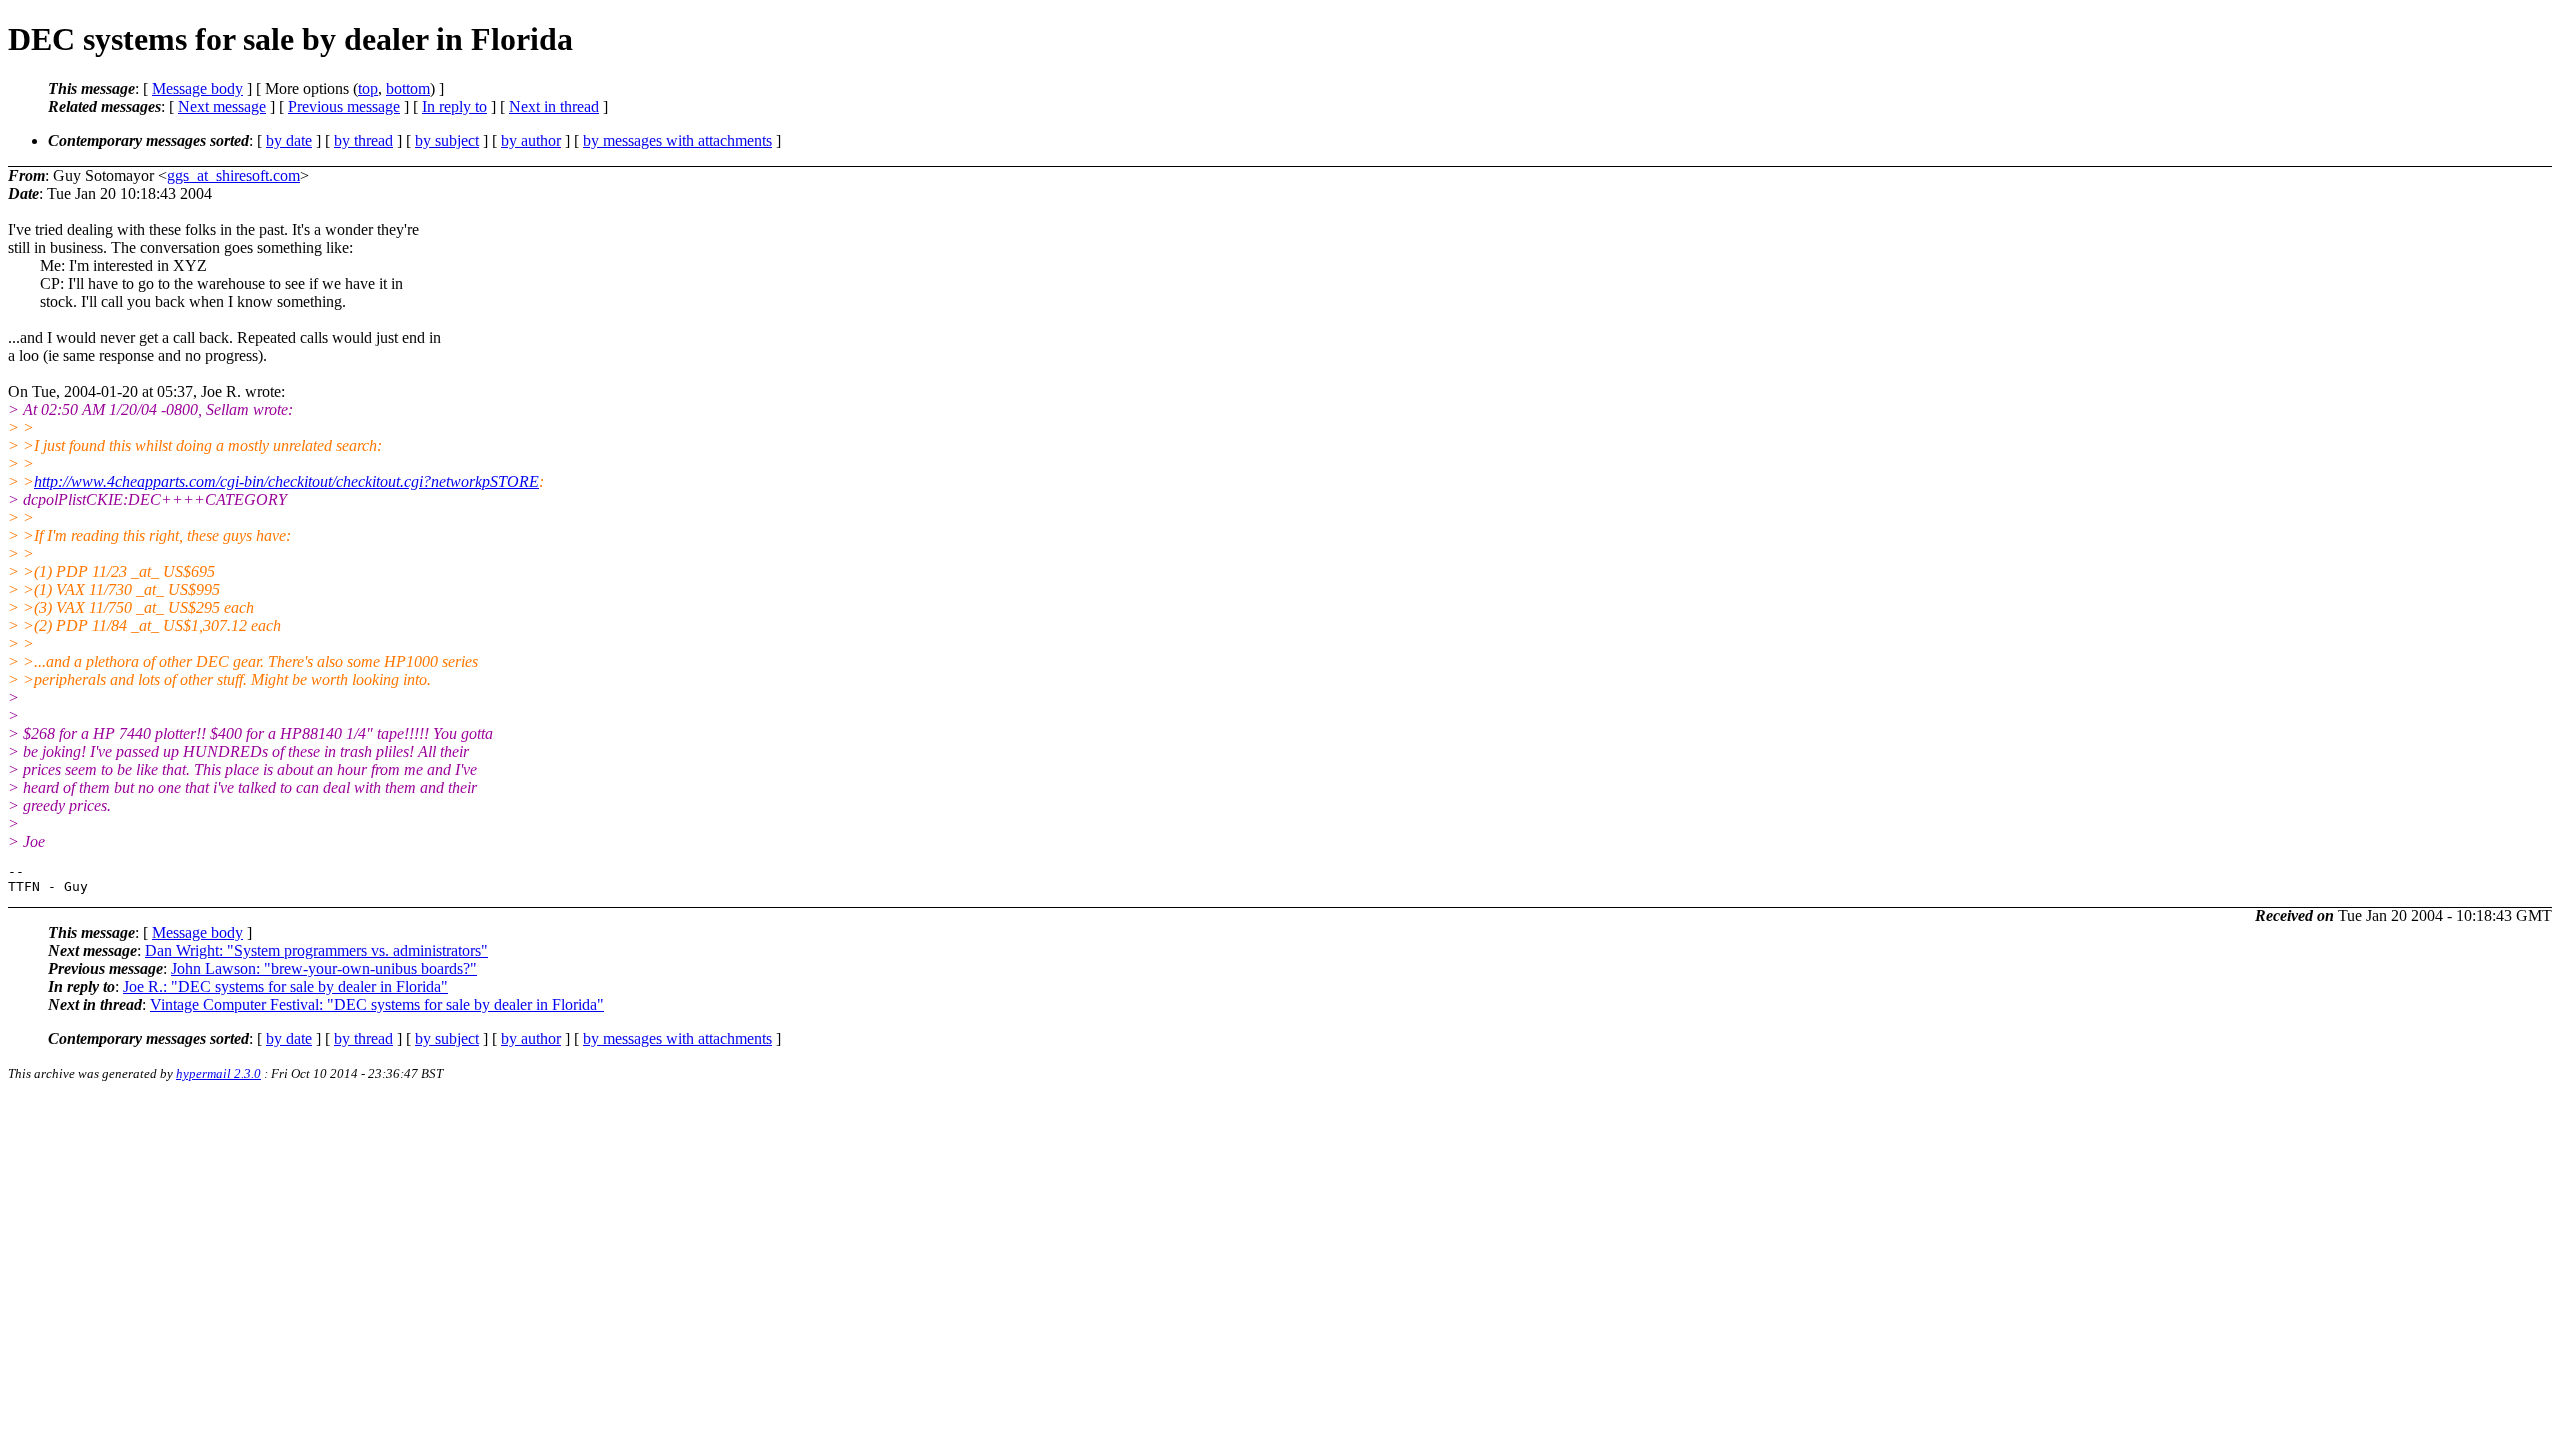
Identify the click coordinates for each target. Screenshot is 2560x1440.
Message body (197, 88)
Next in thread (554, 106)
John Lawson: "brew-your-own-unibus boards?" (324, 968)
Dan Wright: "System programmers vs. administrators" (316, 950)
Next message (222, 106)
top (368, 88)
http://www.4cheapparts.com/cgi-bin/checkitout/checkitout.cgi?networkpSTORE (286, 481)
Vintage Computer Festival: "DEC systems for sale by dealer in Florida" (377, 1004)
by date (289, 140)
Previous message (344, 106)
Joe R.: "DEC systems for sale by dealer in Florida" (285, 986)
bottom (408, 88)
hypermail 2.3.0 (218, 1073)
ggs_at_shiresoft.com (233, 175)
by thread (363, 140)
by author (531, 140)
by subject (447, 140)
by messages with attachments (677, 140)
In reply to (454, 106)
